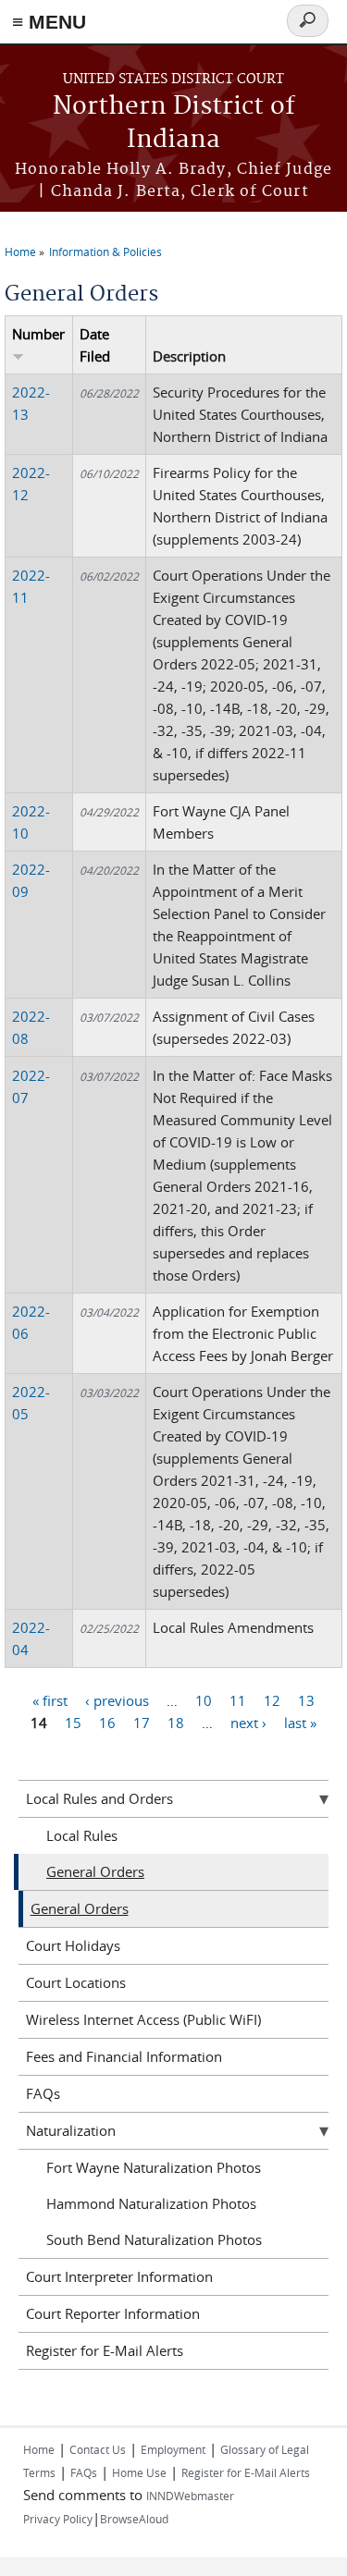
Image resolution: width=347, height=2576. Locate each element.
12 (272, 1700)
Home (20, 251)
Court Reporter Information (113, 2313)
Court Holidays (73, 1945)
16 (107, 1723)
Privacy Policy (58, 2519)
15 (73, 1723)
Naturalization (71, 2130)
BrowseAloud (134, 2519)
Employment (173, 2449)
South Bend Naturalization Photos (154, 2239)
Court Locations (76, 1982)
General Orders (95, 1871)
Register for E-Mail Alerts (105, 2350)
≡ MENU (49, 22)
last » (300, 1723)
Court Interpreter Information (119, 2276)
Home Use (139, 2472)
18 (176, 1723)
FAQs (43, 2093)
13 (306, 1700)
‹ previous (117, 1700)
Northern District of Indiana (174, 123)
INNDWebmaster (190, 2496)
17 (142, 1723)
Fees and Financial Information (124, 2056)
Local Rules (82, 1835)
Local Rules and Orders (99, 1798)
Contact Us (98, 2449)
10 (204, 1700)
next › (248, 1723)
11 (238, 1700)
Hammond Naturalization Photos (151, 2203)
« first (50, 1700)
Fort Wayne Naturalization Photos (154, 2167)
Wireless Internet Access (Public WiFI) (143, 2019)
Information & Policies (105, 251)
